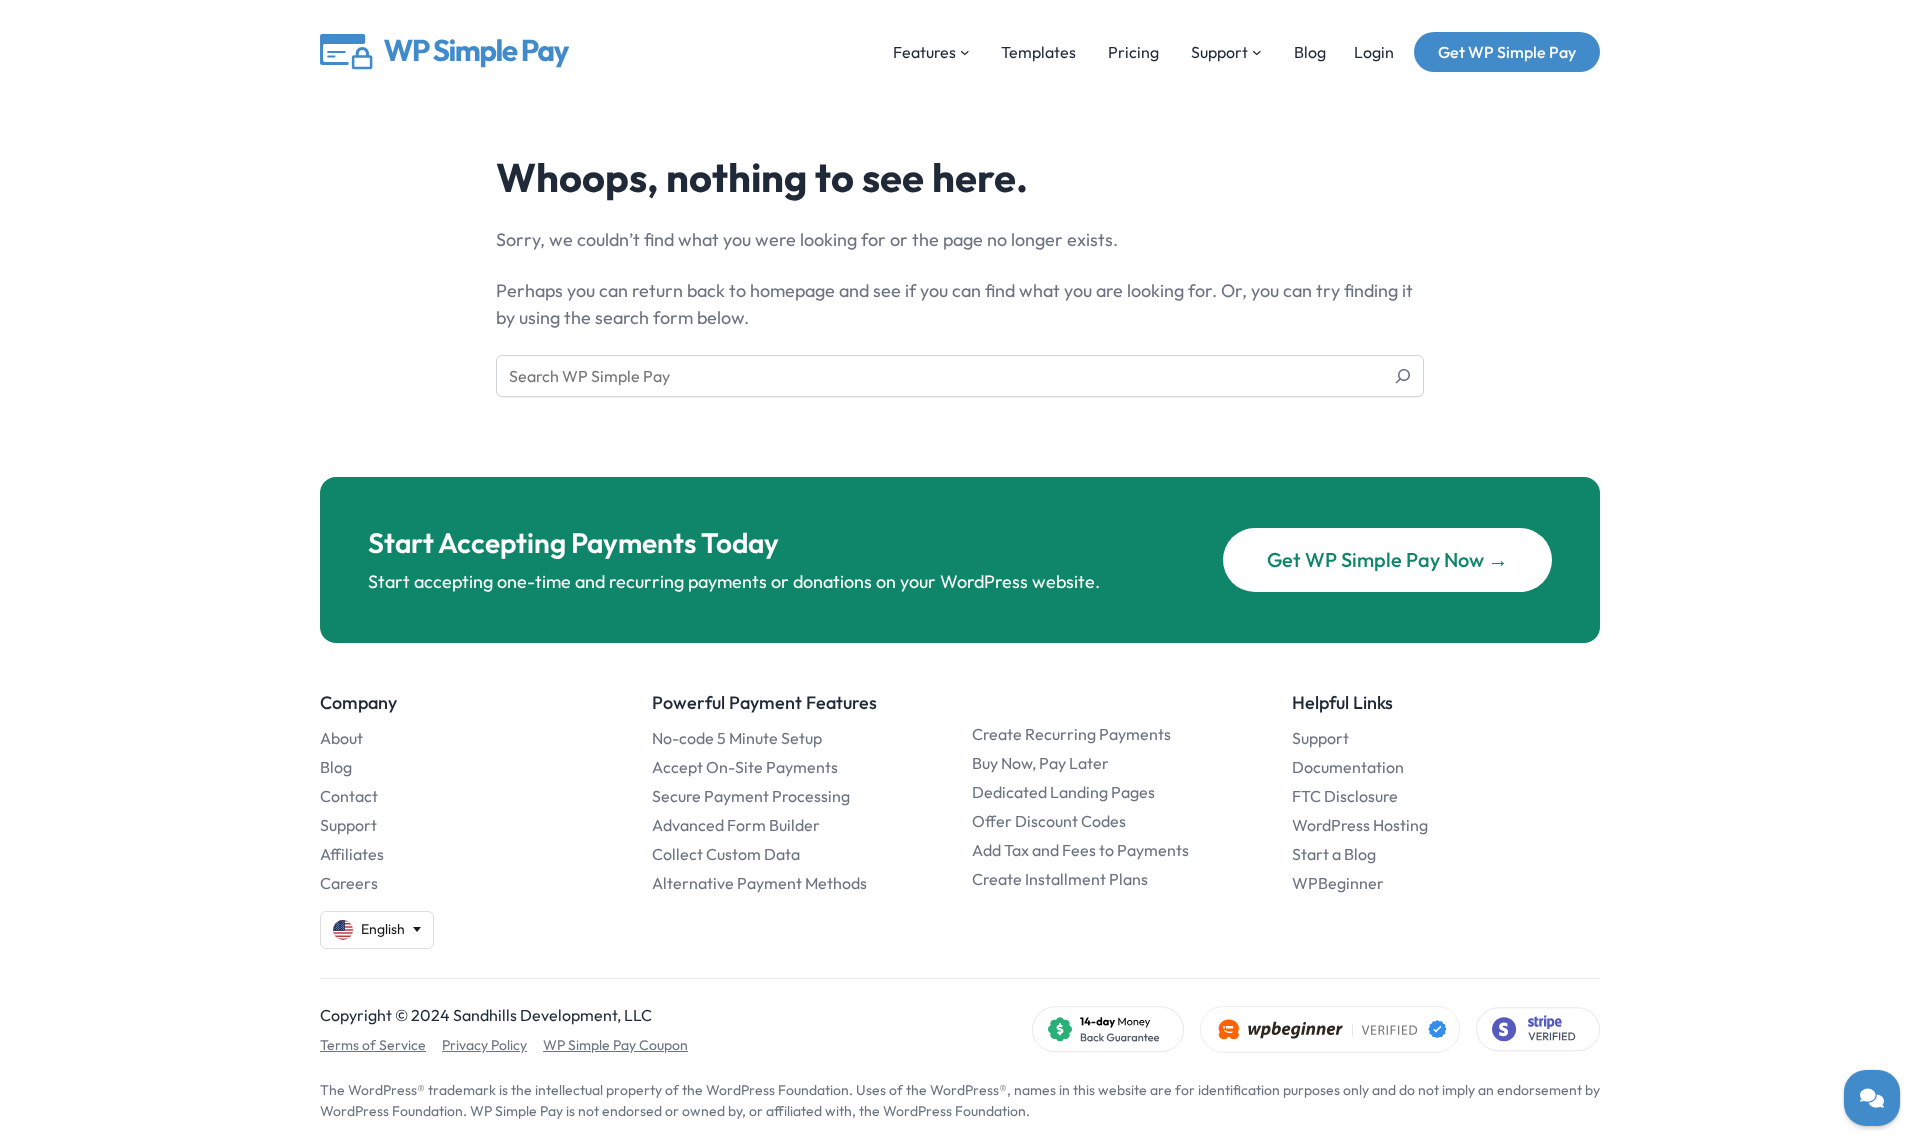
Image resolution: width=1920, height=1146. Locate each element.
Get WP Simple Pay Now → (1387, 559)
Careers (349, 883)
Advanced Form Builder (736, 825)
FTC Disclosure (1345, 796)
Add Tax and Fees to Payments (1080, 850)
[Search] (1403, 376)
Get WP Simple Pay (1507, 52)
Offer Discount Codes (1049, 821)
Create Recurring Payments (1071, 734)
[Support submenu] (1257, 52)
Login (1374, 52)
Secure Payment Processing (751, 796)
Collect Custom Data (726, 854)
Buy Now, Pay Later (1040, 763)
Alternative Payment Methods (759, 883)
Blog (336, 767)
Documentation (1348, 767)
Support (348, 825)
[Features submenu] (965, 52)
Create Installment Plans (1060, 879)
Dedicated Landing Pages (1063, 792)
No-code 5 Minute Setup (737, 738)
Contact (349, 796)
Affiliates (352, 854)
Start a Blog (1334, 854)
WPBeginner (1338, 883)
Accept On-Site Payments (745, 767)
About (341, 738)
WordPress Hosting (1360, 825)
